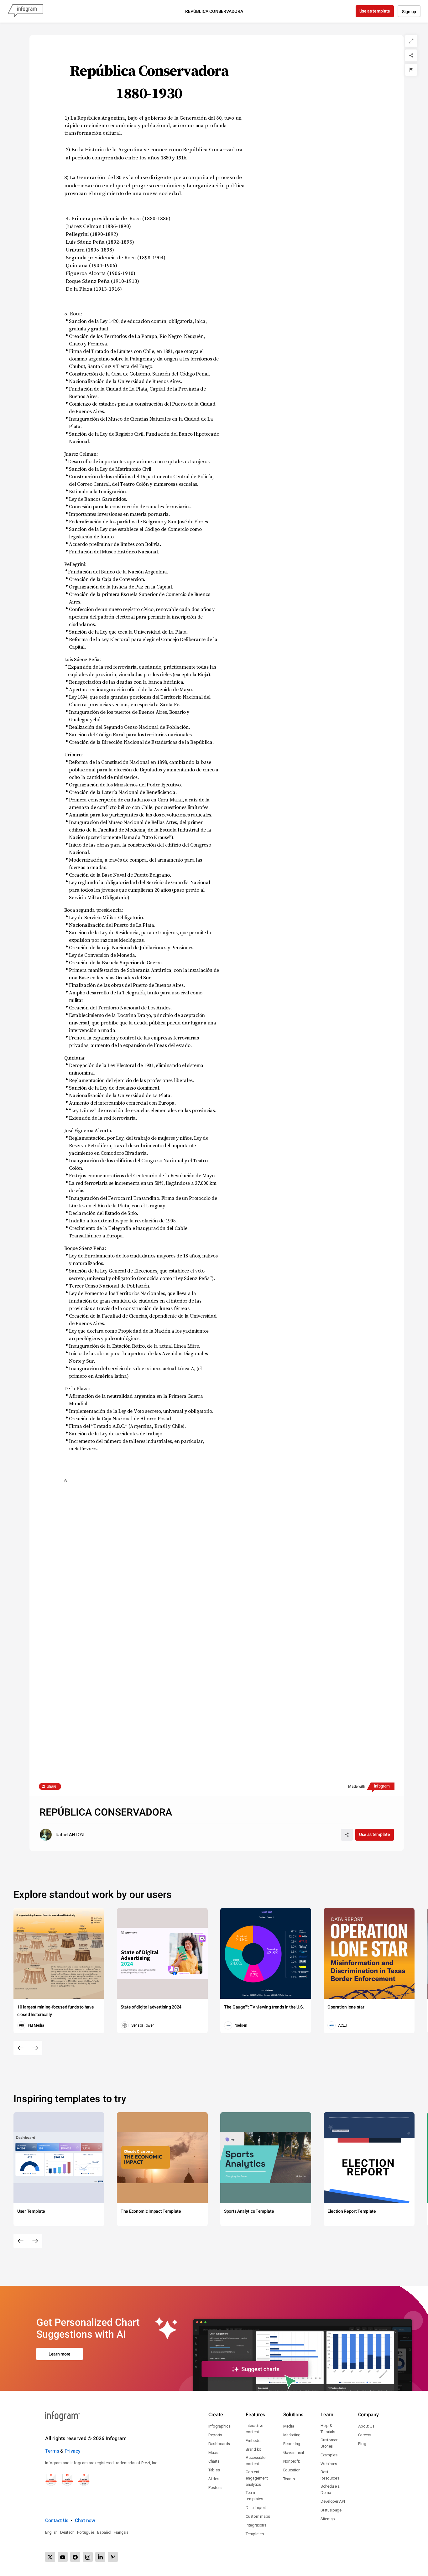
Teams (289, 2479)
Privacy (73, 2451)
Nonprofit (292, 2461)
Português (86, 2532)
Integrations (256, 2525)
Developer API (333, 2501)
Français (121, 2532)
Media (289, 2426)
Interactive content (254, 2429)
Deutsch (67, 2532)
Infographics (219, 2426)
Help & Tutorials (328, 2429)
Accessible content (255, 2461)
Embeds (253, 2441)
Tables (214, 2470)
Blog (362, 2444)
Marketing (292, 2435)
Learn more (60, 2354)
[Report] (411, 70)
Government (294, 2452)
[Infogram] (25, 11)
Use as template (375, 11)
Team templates (254, 2496)
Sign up (409, 12)
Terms (52, 2451)
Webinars (329, 2464)
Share (52, 1786)
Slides (214, 2479)
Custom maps (258, 2516)
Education (292, 2470)
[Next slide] (35, 2048)
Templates (255, 2534)
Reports (215, 2435)
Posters (215, 2488)
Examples (329, 2455)
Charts (214, 2461)
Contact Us (57, 2520)
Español (104, 2532)
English (51, 2532)
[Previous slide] (21, 2048)
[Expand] (411, 41)
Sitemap (328, 2519)
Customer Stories (329, 2443)
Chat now (85, 2520)
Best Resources (330, 2475)
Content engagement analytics (257, 2478)
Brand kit (253, 2449)
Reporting (292, 2444)
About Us (366, 2426)
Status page (331, 2510)
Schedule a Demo (330, 2489)
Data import (256, 2508)
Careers (365, 2435)
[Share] (411, 55)
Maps (213, 2452)
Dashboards (219, 2444)
